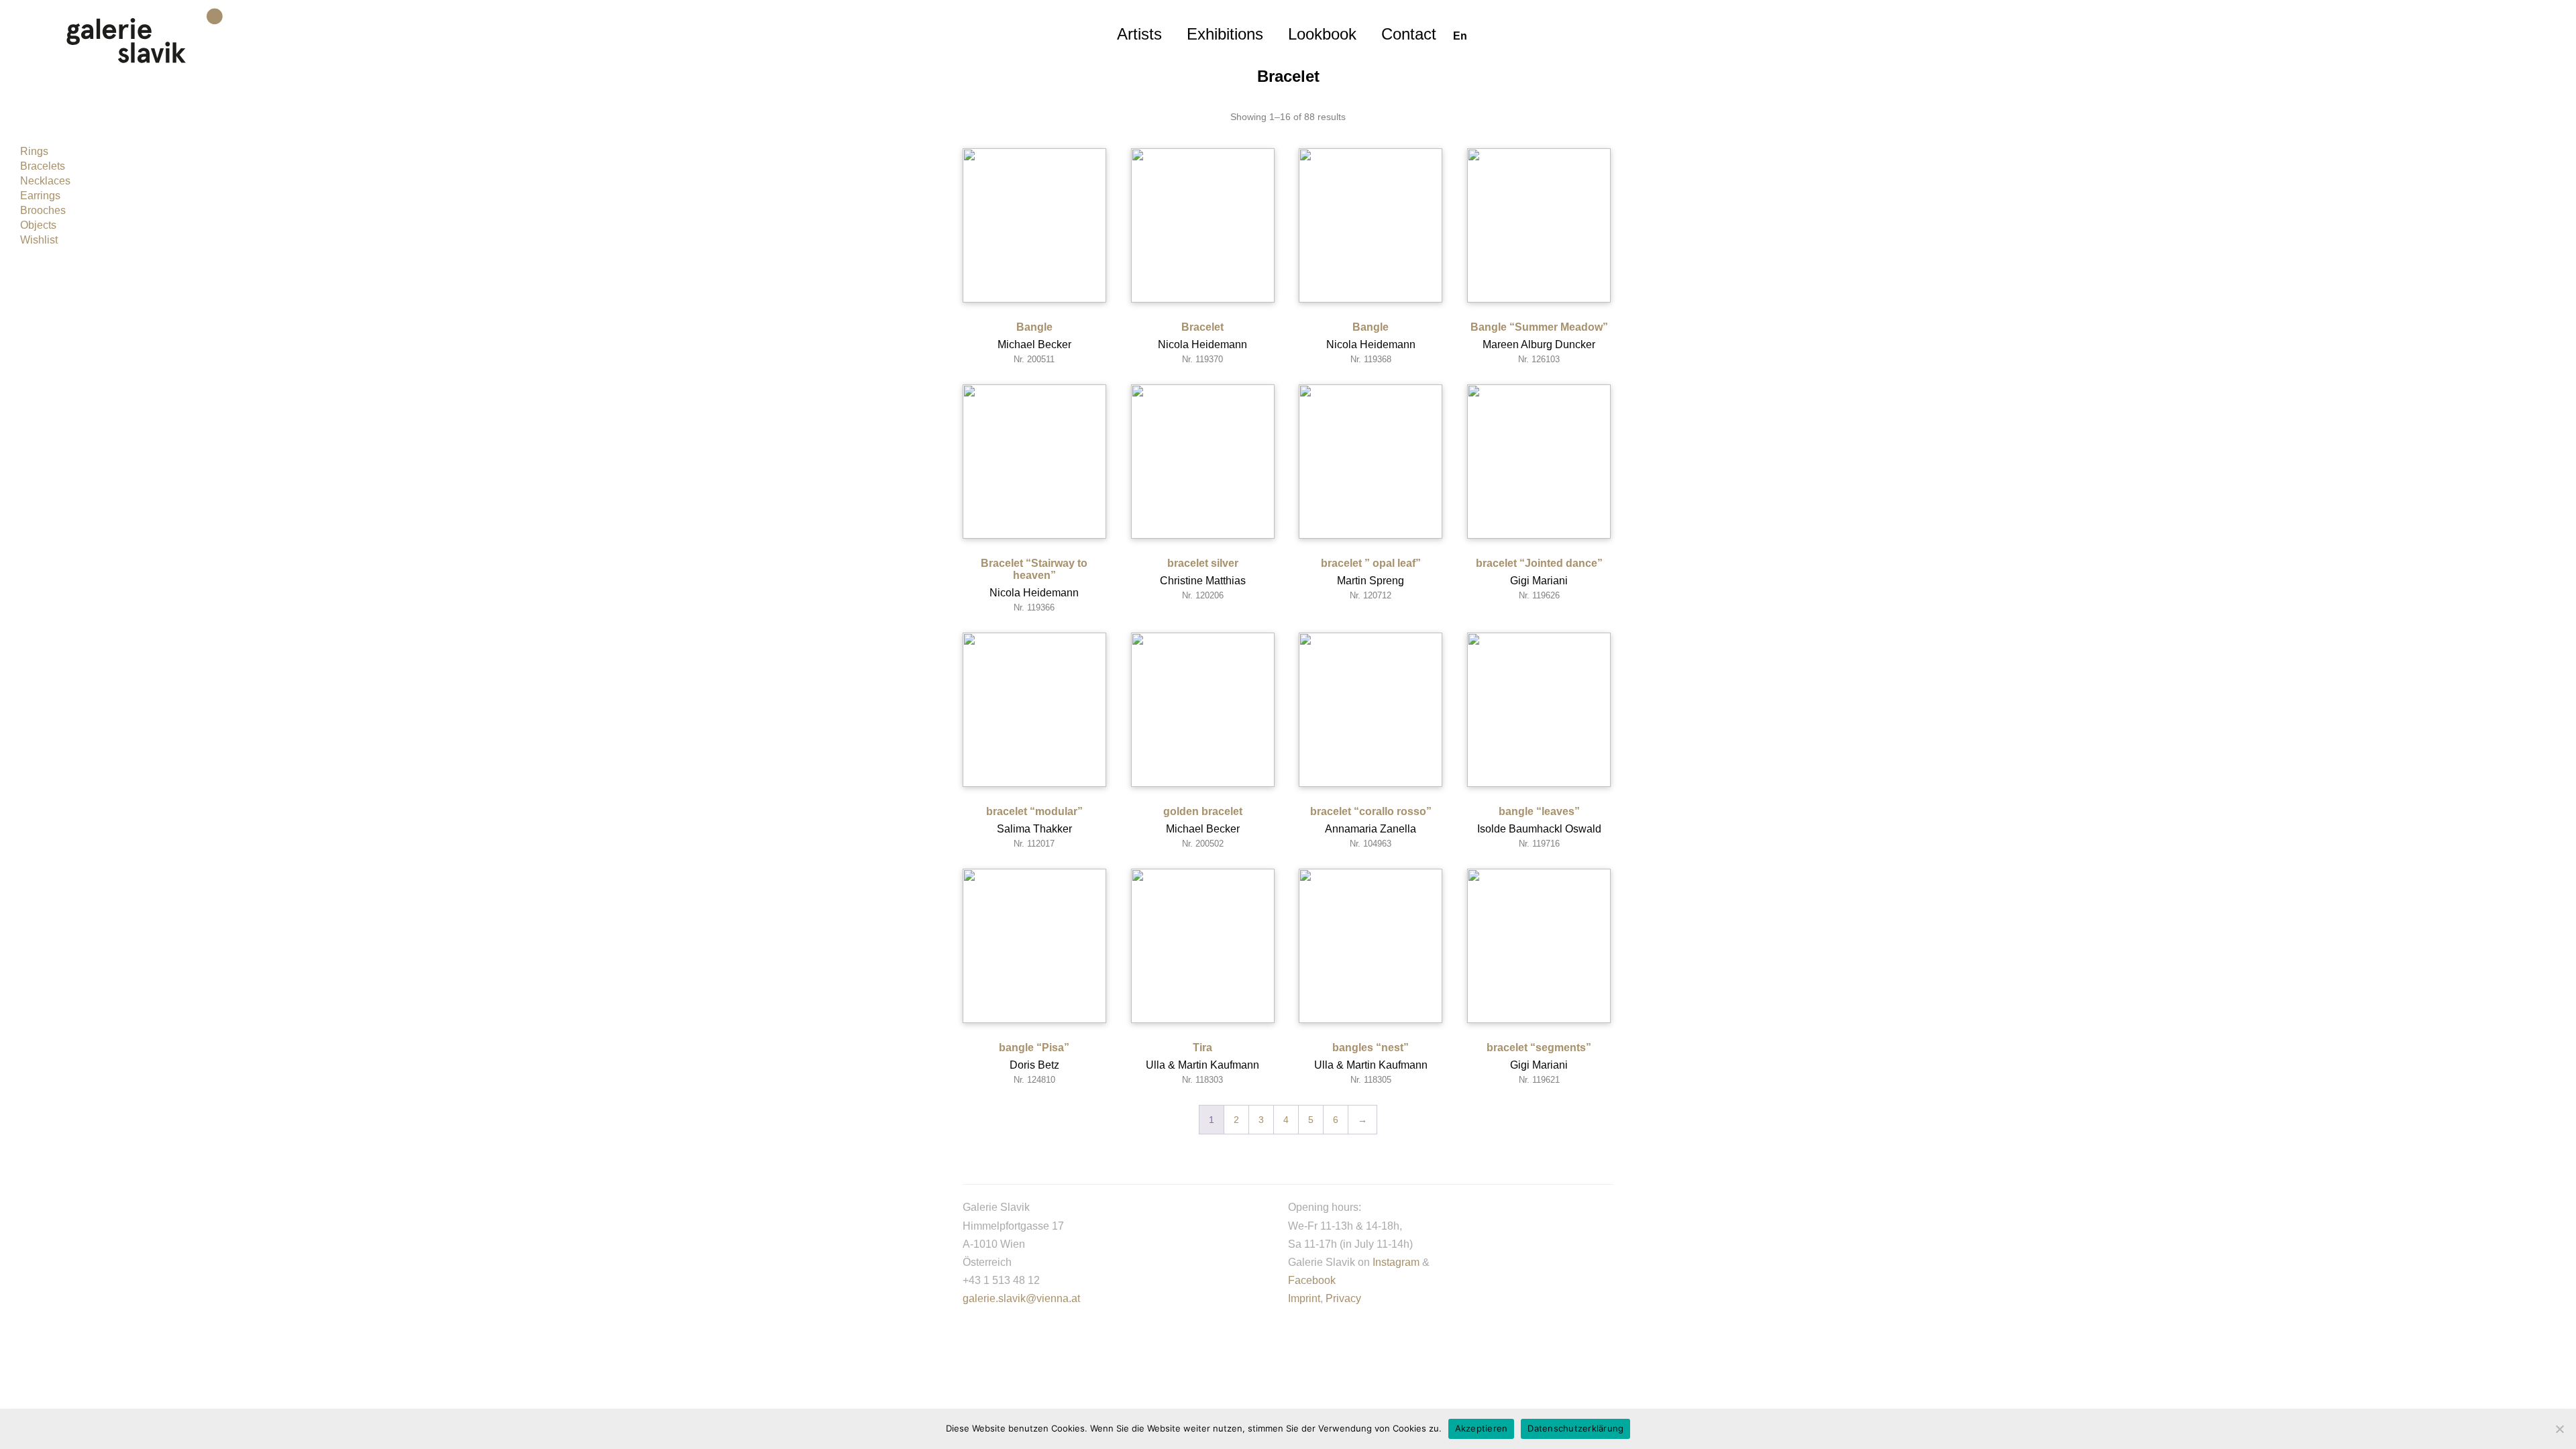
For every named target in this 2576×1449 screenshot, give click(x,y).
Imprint (1304, 1298)
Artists (1139, 34)
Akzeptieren (1482, 1428)
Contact (1409, 34)
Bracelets (43, 166)
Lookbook (1322, 34)
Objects (38, 225)
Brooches (43, 210)
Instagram (1396, 1262)
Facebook (1312, 1280)
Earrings (40, 196)
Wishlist (39, 240)
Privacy (1343, 1298)
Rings (34, 151)
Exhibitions (1225, 34)
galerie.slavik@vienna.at (1021, 1298)
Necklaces (45, 181)
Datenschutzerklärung (1575, 1428)
